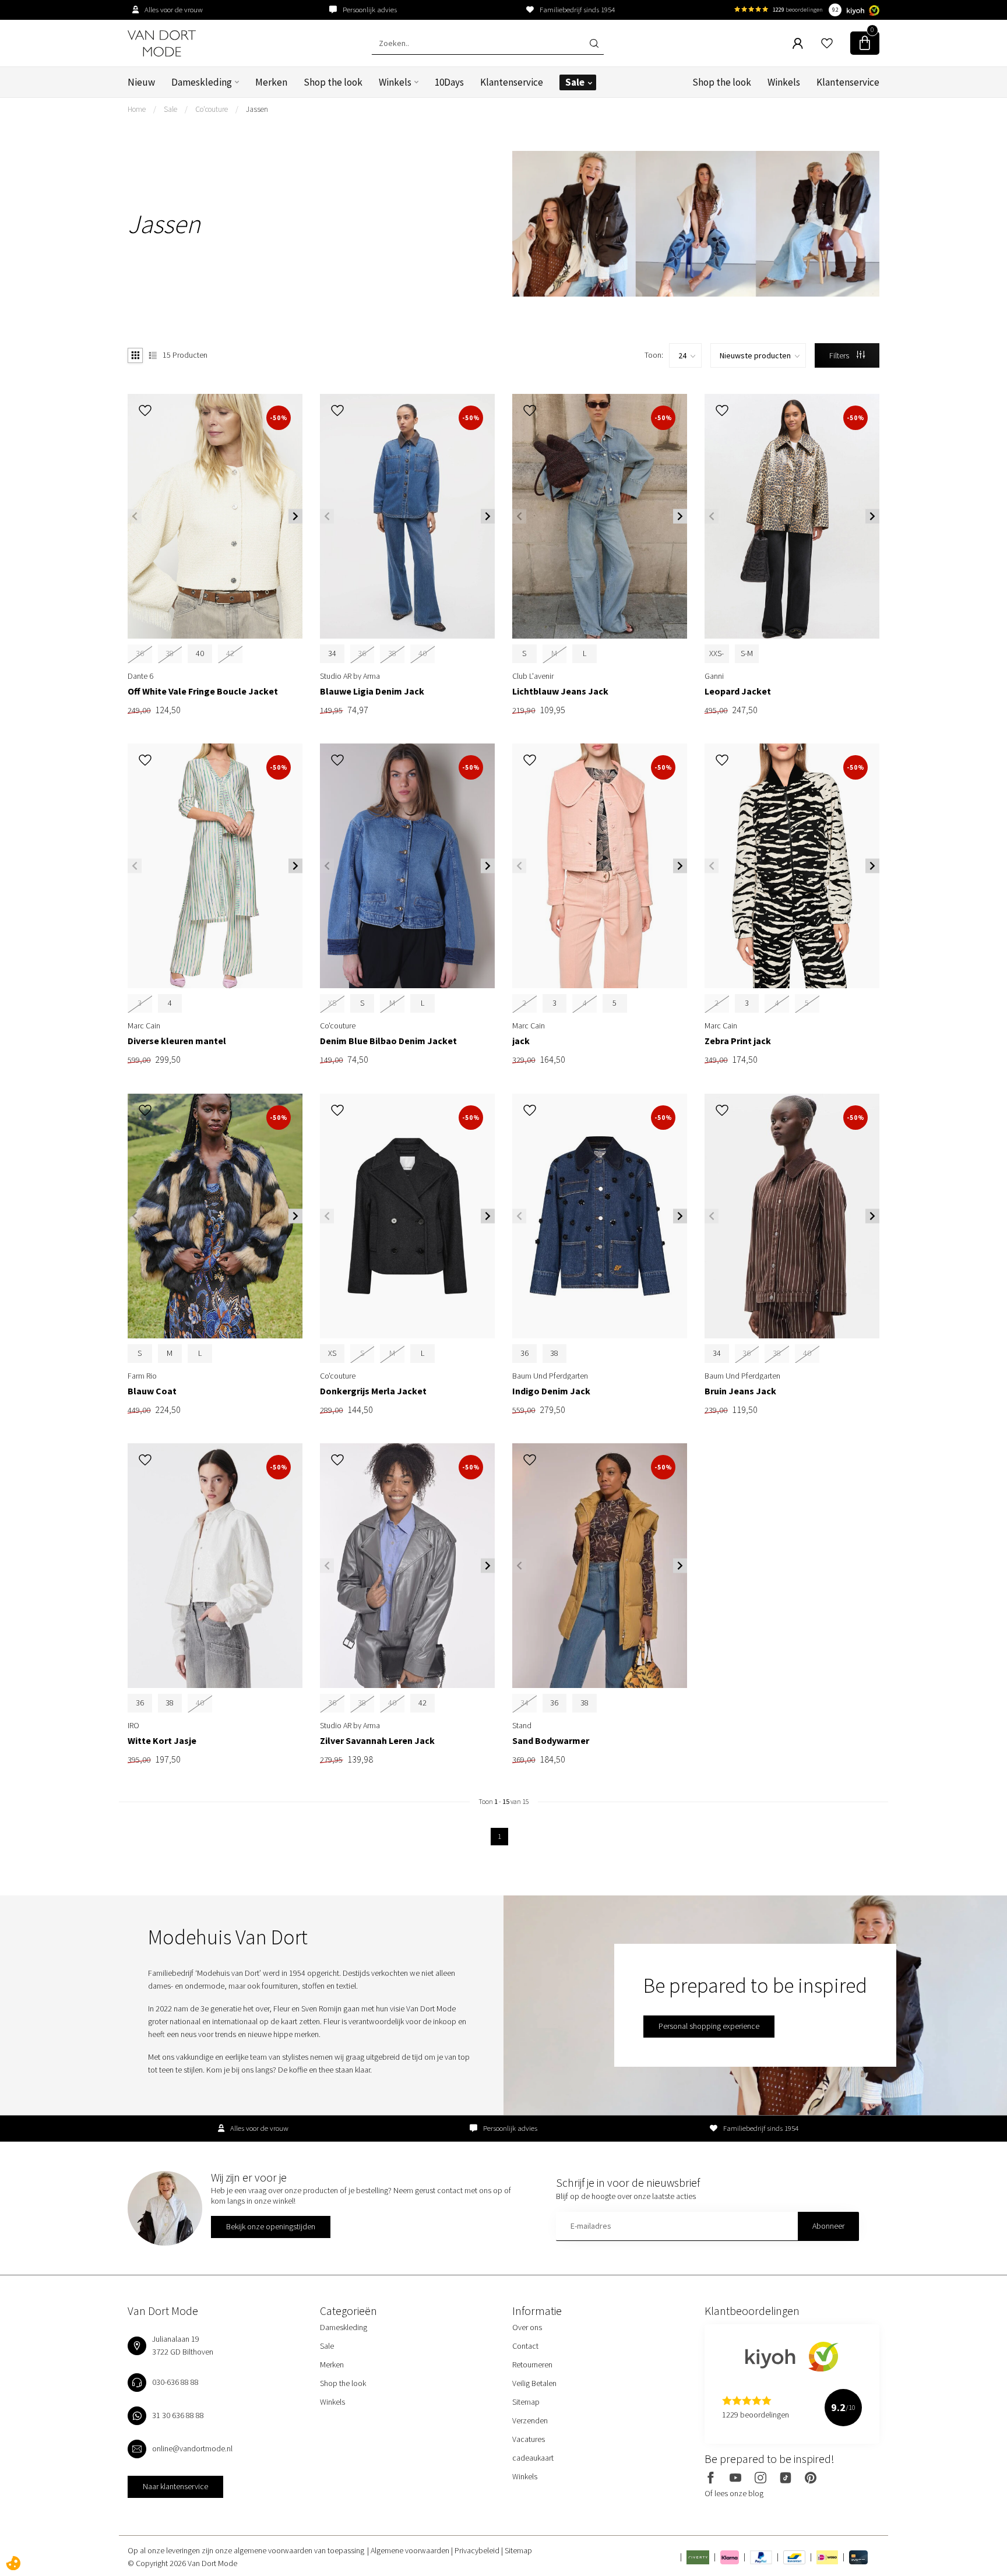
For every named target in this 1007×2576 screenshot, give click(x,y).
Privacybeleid (478, 2550)
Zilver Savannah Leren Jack (377, 1741)
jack (521, 1041)
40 (200, 653)
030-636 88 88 (175, 2382)
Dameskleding (202, 82)
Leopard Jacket (738, 691)
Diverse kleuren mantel (177, 1041)
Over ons (527, 2327)
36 (524, 1353)
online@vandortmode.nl (192, 2448)
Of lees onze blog (734, 2493)
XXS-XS (716, 660)
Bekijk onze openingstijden (271, 2226)
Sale (575, 82)
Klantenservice (512, 82)
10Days (449, 82)
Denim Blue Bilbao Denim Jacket (388, 1041)
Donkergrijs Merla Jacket (373, 1391)
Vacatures (529, 2439)
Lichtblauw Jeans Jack (560, 691)
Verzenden (530, 2420)
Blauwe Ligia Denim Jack (372, 691)
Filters (840, 355)
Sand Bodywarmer (551, 1741)
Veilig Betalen (534, 2383)
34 (332, 653)
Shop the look (333, 82)
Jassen (257, 109)
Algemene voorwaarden (411, 2550)
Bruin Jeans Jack (740, 1391)
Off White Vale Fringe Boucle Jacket (203, 691)
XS (332, 1353)
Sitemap (526, 2402)
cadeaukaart (533, 2458)
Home (137, 109)
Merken (271, 82)
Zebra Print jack (738, 1041)
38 (554, 1353)
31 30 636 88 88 (178, 2415)
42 (422, 1703)
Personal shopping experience (709, 2026)
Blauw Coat (152, 1391)
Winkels (395, 82)
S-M (747, 653)
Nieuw (141, 82)
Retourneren (532, 2364)
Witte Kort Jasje (162, 1741)
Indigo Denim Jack (551, 1391)
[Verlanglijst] (827, 43)
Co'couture (212, 109)
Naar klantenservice (175, 2486)
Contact (525, 2346)
